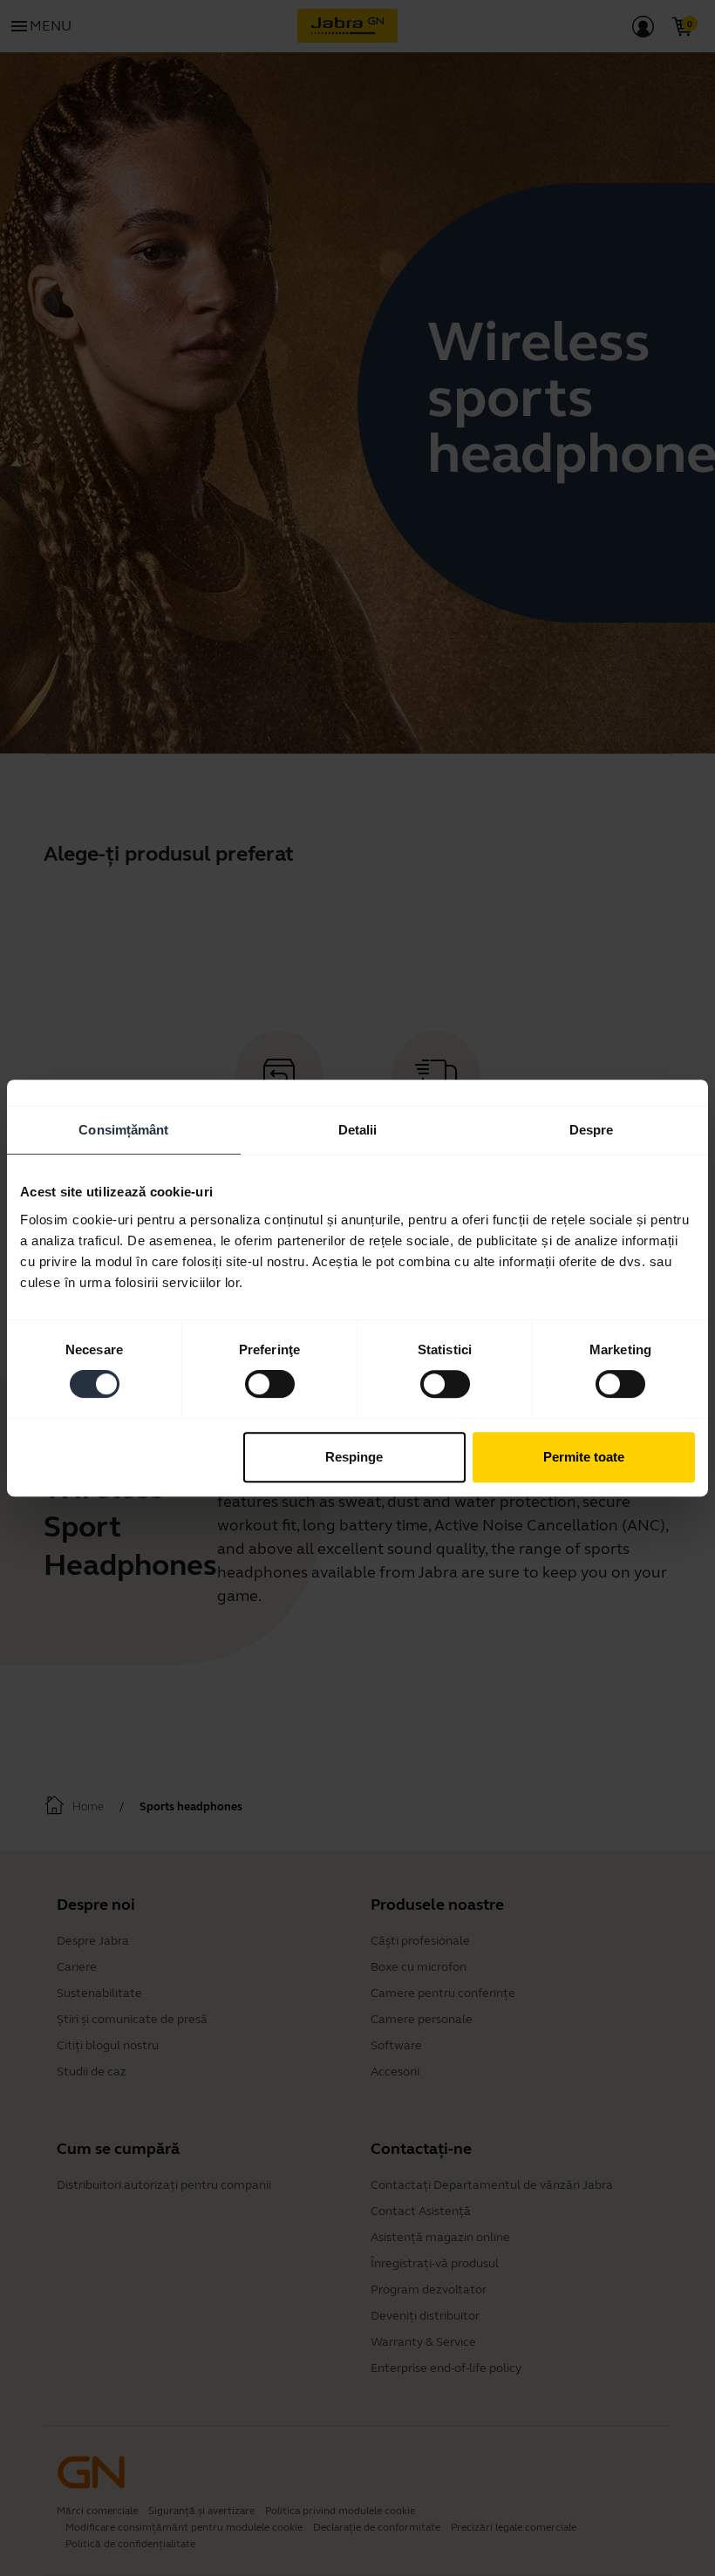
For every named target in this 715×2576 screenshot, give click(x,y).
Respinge (354, 1457)
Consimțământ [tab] (123, 1130)
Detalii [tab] (358, 1130)
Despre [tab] (592, 1130)
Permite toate (584, 1457)
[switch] (270, 1384)
